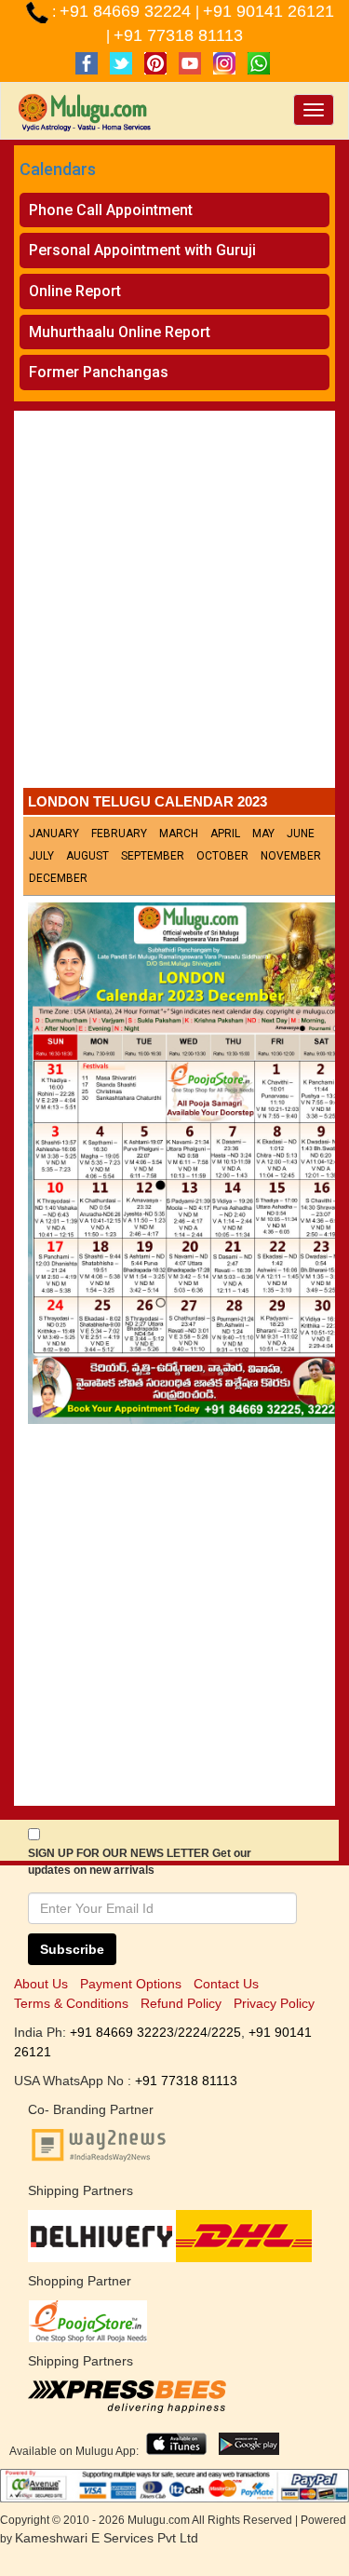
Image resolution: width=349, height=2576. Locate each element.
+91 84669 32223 (122, 2032)
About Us (41, 1984)
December (58, 878)
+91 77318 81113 (178, 35)
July (41, 856)
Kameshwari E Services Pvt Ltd (107, 2538)
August (87, 856)
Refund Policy (181, 2003)
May (263, 834)
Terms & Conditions (71, 2003)
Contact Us (226, 1984)
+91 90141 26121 (268, 11)
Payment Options (131, 1984)
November (291, 856)
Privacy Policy (274, 2003)
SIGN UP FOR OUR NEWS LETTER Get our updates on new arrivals (140, 1862)
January (54, 834)
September (153, 856)
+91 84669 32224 (128, 11)
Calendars (58, 169)
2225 (226, 2032)
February (119, 834)
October (222, 856)
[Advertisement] (174, 604)
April (225, 834)
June (301, 834)
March (179, 834)
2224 (193, 2032)
